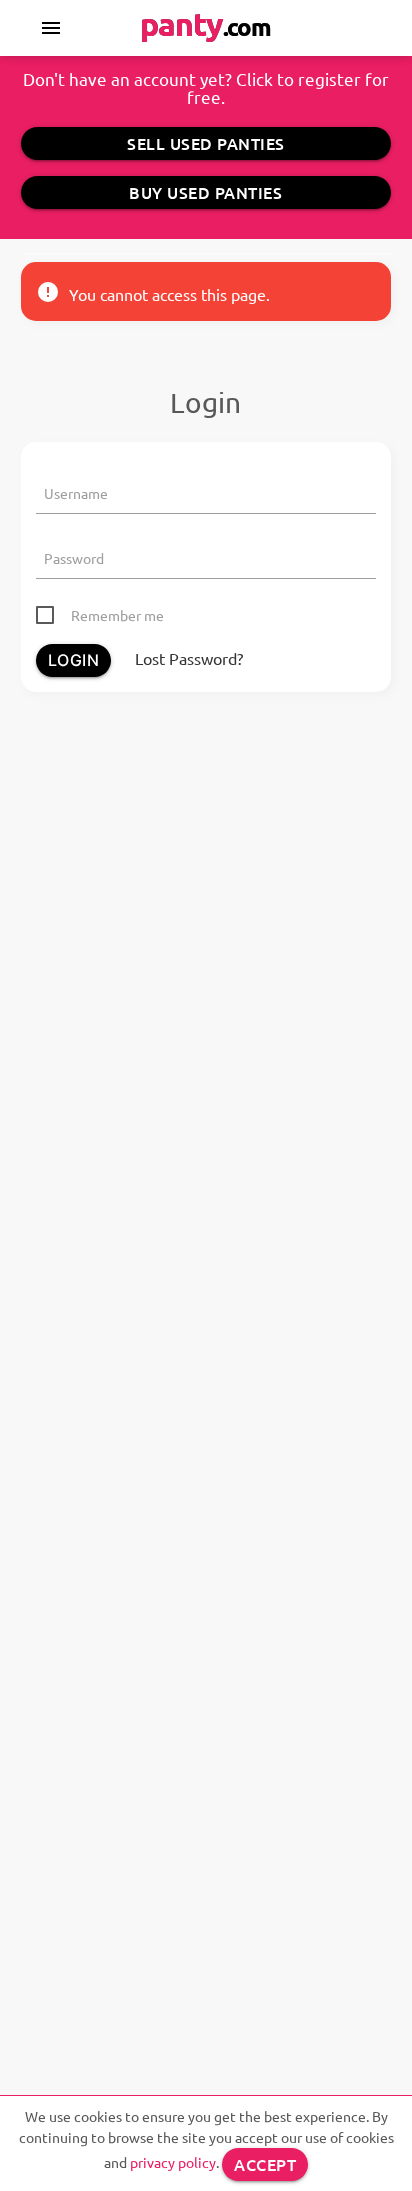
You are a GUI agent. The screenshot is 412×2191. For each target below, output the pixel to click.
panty (205, 24)
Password (74, 558)
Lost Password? (189, 658)
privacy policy (173, 2162)
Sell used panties (206, 143)
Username (76, 493)
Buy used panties (205, 192)
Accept (265, 2164)
